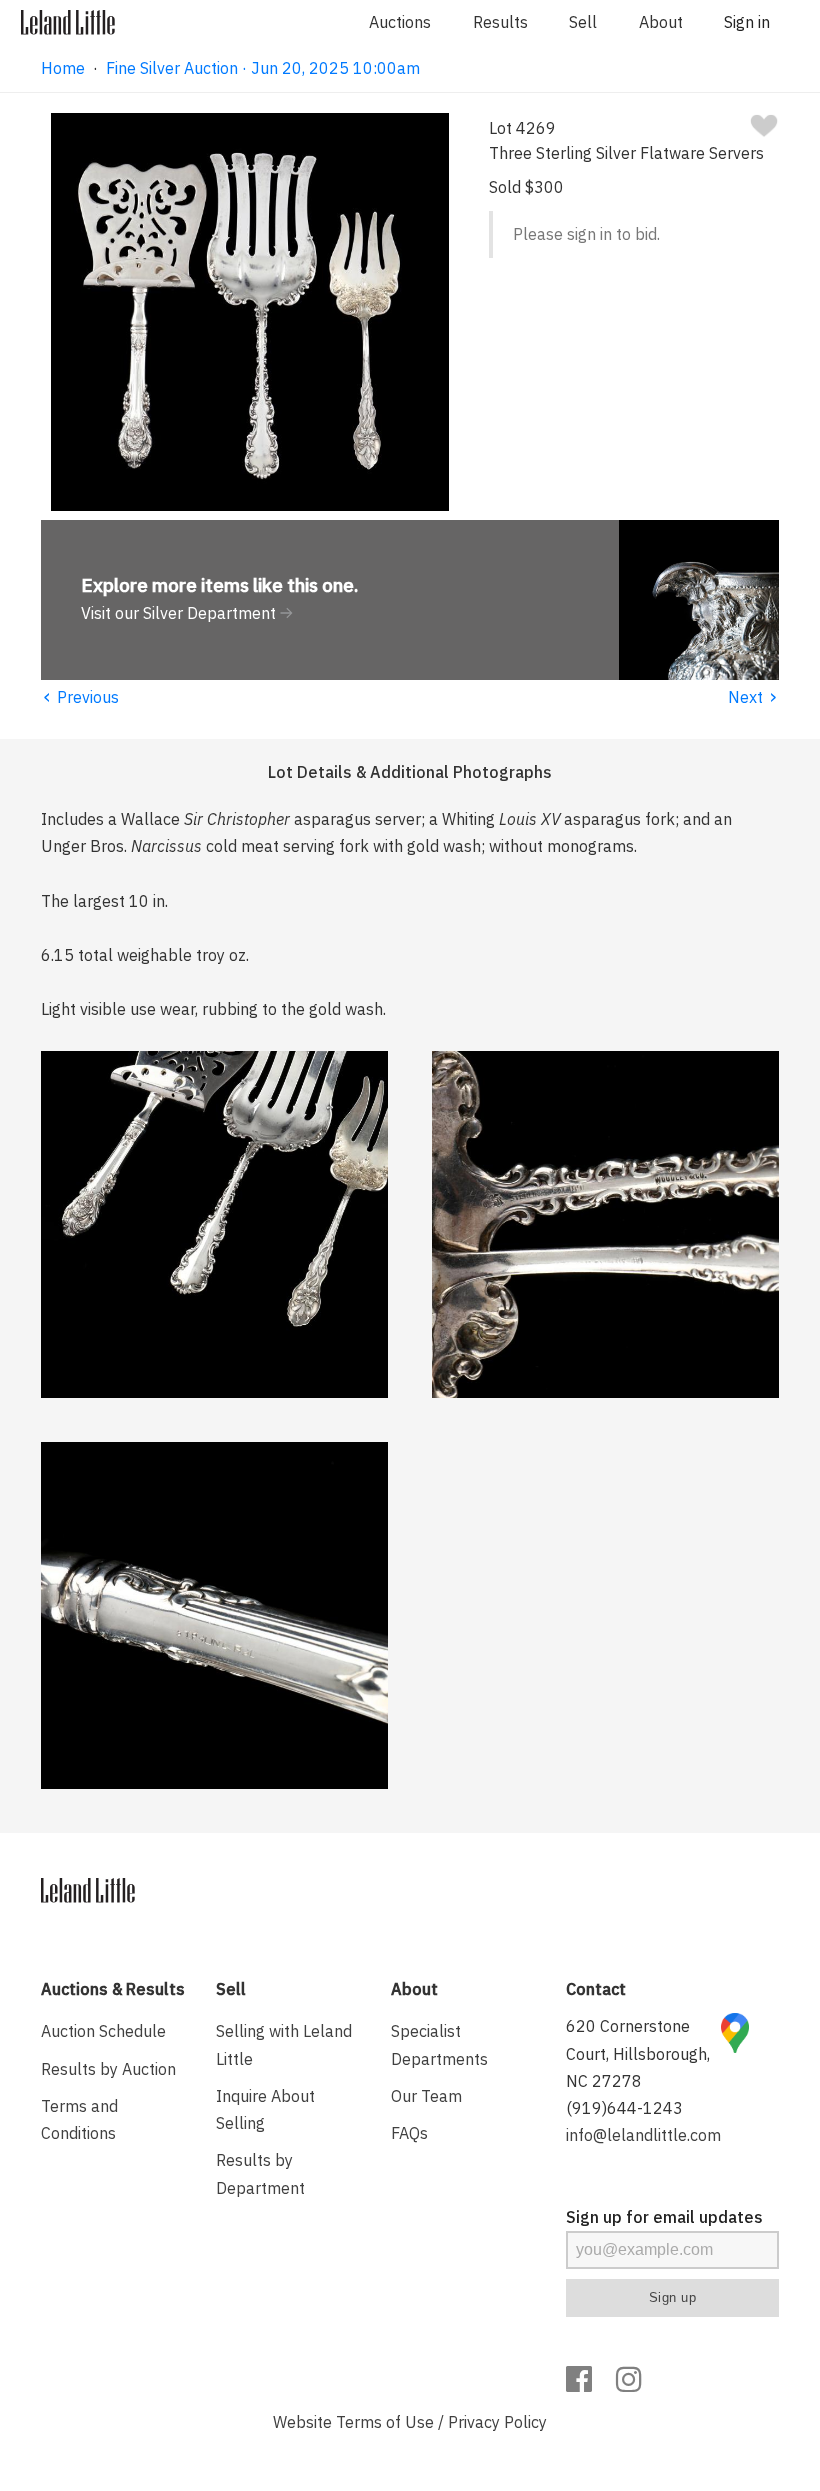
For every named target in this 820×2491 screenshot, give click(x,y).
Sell (583, 22)
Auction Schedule (103, 2031)
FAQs (409, 2133)
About (661, 22)
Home (63, 68)
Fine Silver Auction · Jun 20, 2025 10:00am (263, 68)
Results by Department (260, 2173)
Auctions (400, 22)
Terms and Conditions (79, 2119)
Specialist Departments (439, 2044)
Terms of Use (385, 2422)
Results (500, 22)
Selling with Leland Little (284, 2044)
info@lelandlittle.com (643, 2135)
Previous (80, 697)
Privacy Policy (497, 2422)
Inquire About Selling (265, 2109)
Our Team (426, 2096)
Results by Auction (108, 2069)
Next (753, 697)
